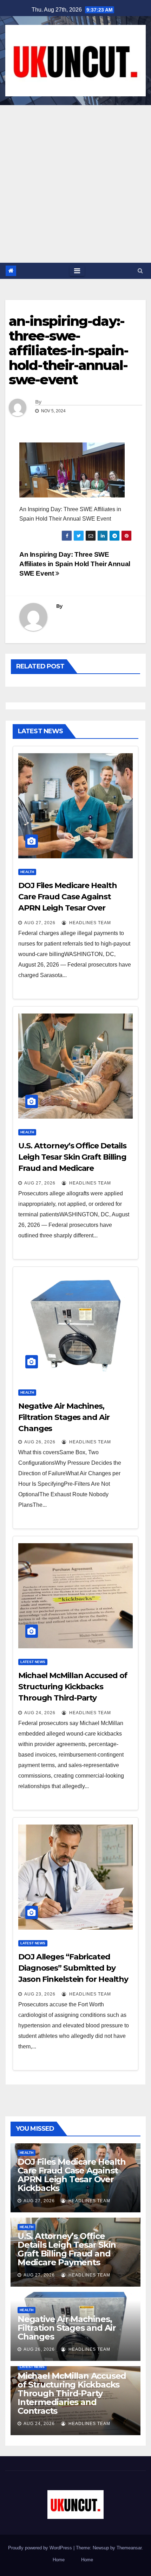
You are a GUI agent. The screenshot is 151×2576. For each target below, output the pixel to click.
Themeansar (129, 2548)
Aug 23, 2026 (40, 1994)
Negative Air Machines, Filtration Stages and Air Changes (64, 1417)
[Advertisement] (75, 184)
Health (27, 872)
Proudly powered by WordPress (41, 2548)
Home (59, 2560)
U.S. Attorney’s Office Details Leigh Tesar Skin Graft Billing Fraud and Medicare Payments (67, 2249)
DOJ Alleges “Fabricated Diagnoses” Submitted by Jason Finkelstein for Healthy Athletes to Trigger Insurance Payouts (74, 1979)
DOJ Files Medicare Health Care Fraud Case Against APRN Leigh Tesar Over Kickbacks (72, 2175)
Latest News (33, 1662)
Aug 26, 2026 (40, 1442)
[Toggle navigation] (77, 271)
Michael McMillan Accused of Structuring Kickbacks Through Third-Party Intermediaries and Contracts (72, 2393)
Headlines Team (89, 923)
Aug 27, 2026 (40, 923)
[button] (140, 271)
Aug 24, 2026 (40, 1713)
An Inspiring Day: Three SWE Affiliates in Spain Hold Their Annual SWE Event (75, 564)
